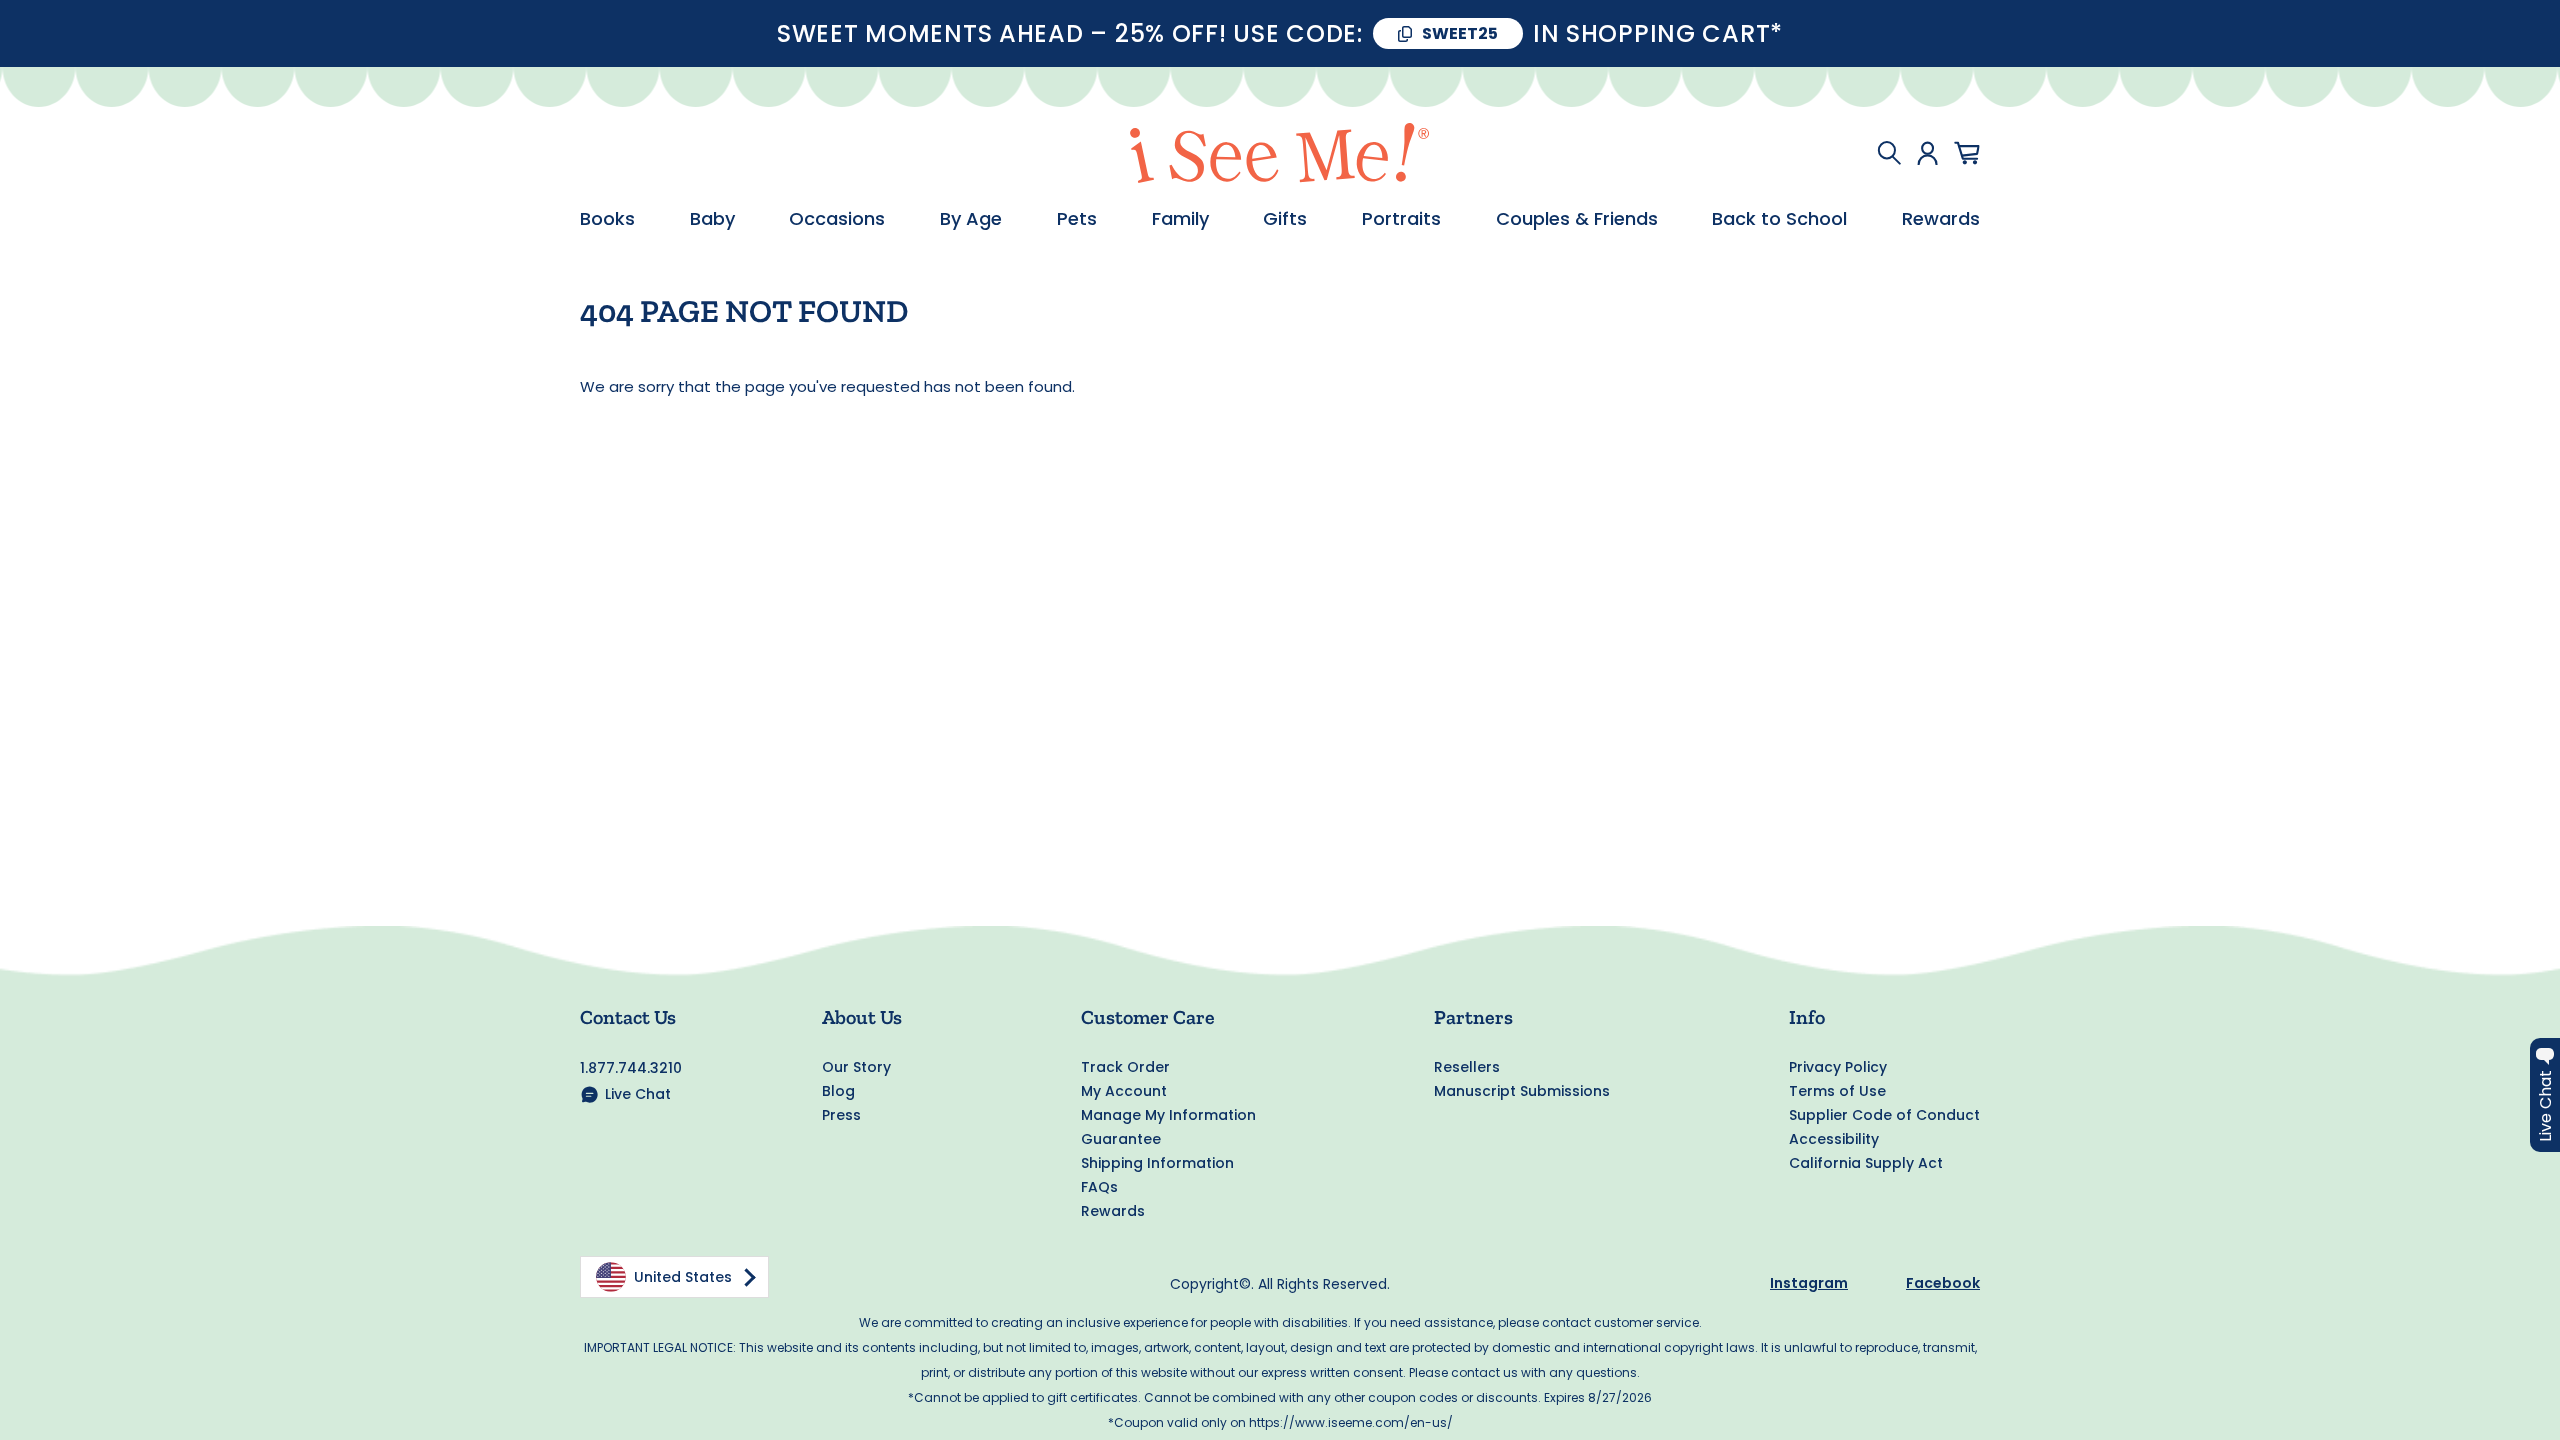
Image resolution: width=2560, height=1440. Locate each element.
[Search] (1889, 153)
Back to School (1779, 219)
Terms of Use (1837, 1091)
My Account (1124, 1091)
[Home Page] (1280, 153)
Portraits (1401, 219)
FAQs (1099, 1187)
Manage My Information (1168, 1115)
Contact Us (628, 1017)
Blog (838, 1091)
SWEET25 (1460, 33)
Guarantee (1121, 1139)
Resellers (1467, 1067)
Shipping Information (1157, 1163)
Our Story (856, 1067)
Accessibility (1834, 1139)
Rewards (1941, 219)
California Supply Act (1866, 1163)
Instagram (1809, 1283)
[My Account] (1927, 153)
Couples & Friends (1577, 219)
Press (841, 1115)
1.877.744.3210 (631, 1068)
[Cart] (1967, 153)
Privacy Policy (1838, 1067)
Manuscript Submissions (1522, 1091)
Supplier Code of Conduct (1884, 1115)
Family (1180, 219)
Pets (1077, 219)
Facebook (1943, 1283)
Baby (712, 219)
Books (607, 219)
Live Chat (638, 1094)
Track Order (1125, 1067)
